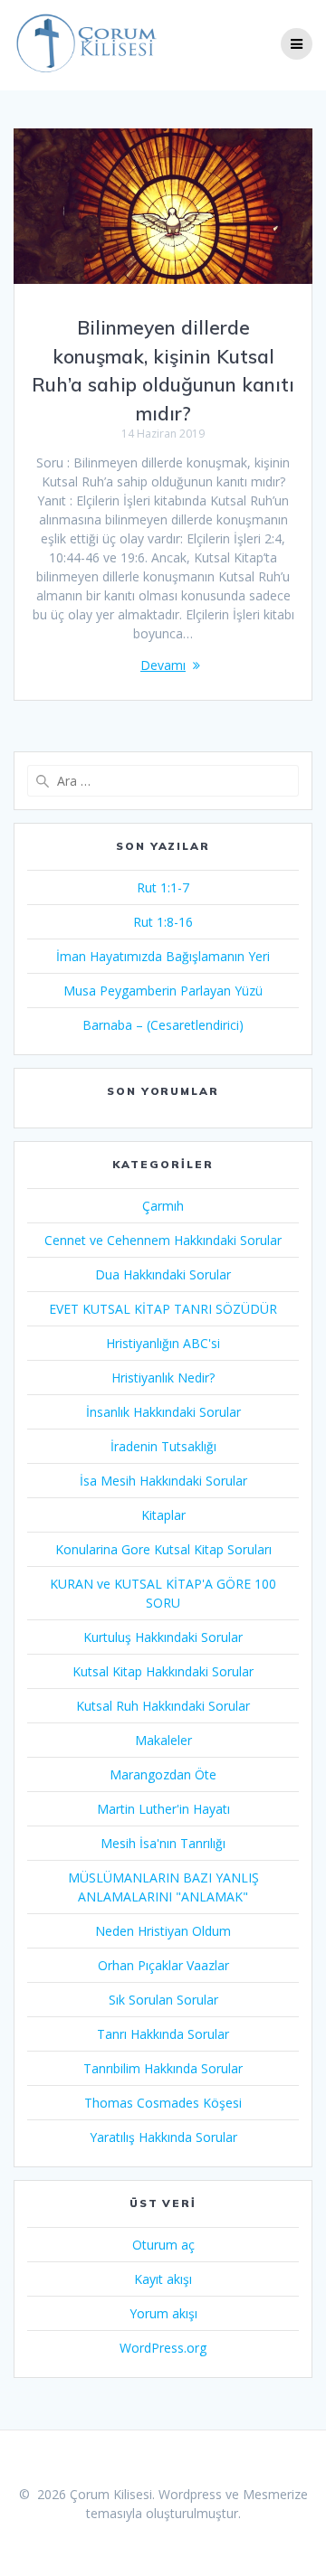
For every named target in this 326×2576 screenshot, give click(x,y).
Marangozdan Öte (163, 1774)
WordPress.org (163, 2348)
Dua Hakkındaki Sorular (163, 1274)
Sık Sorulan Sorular (163, 2000)
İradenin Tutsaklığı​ (163, 1446)
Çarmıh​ (163, 1206)
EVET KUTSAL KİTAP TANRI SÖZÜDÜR (163, 1309)
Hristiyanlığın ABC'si (163, 1343)
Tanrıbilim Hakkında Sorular (163, 2068)
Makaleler (163, 1740)
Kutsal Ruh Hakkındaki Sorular (163, 1706)
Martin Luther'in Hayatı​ (163, 1809)
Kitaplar (163, 1515)
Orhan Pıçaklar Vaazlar (163, 1965)
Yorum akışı (163, 2313)
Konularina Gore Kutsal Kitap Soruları (163, 1549)
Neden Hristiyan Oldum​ (163, 1931)
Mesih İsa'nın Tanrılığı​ (163, 1843)
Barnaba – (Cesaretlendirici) (163, 1025)
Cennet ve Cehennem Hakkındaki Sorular (163, 1240)
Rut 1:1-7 (163, 887)
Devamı (163, 665)
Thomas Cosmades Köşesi (163, 2103)
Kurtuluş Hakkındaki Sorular (163, 1637)
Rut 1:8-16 (163, 922)
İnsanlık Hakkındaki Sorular (163, 1412)
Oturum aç (163, 2245)
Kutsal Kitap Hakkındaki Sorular (163, 1671)
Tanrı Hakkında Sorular (163, 2034)
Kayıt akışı (163, 2279)
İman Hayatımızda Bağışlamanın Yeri (163, 956)
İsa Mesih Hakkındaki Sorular (163, 1481)
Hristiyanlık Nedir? (163, 1378)
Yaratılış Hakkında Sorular (163, 2137)
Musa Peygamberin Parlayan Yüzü (163, 991)
